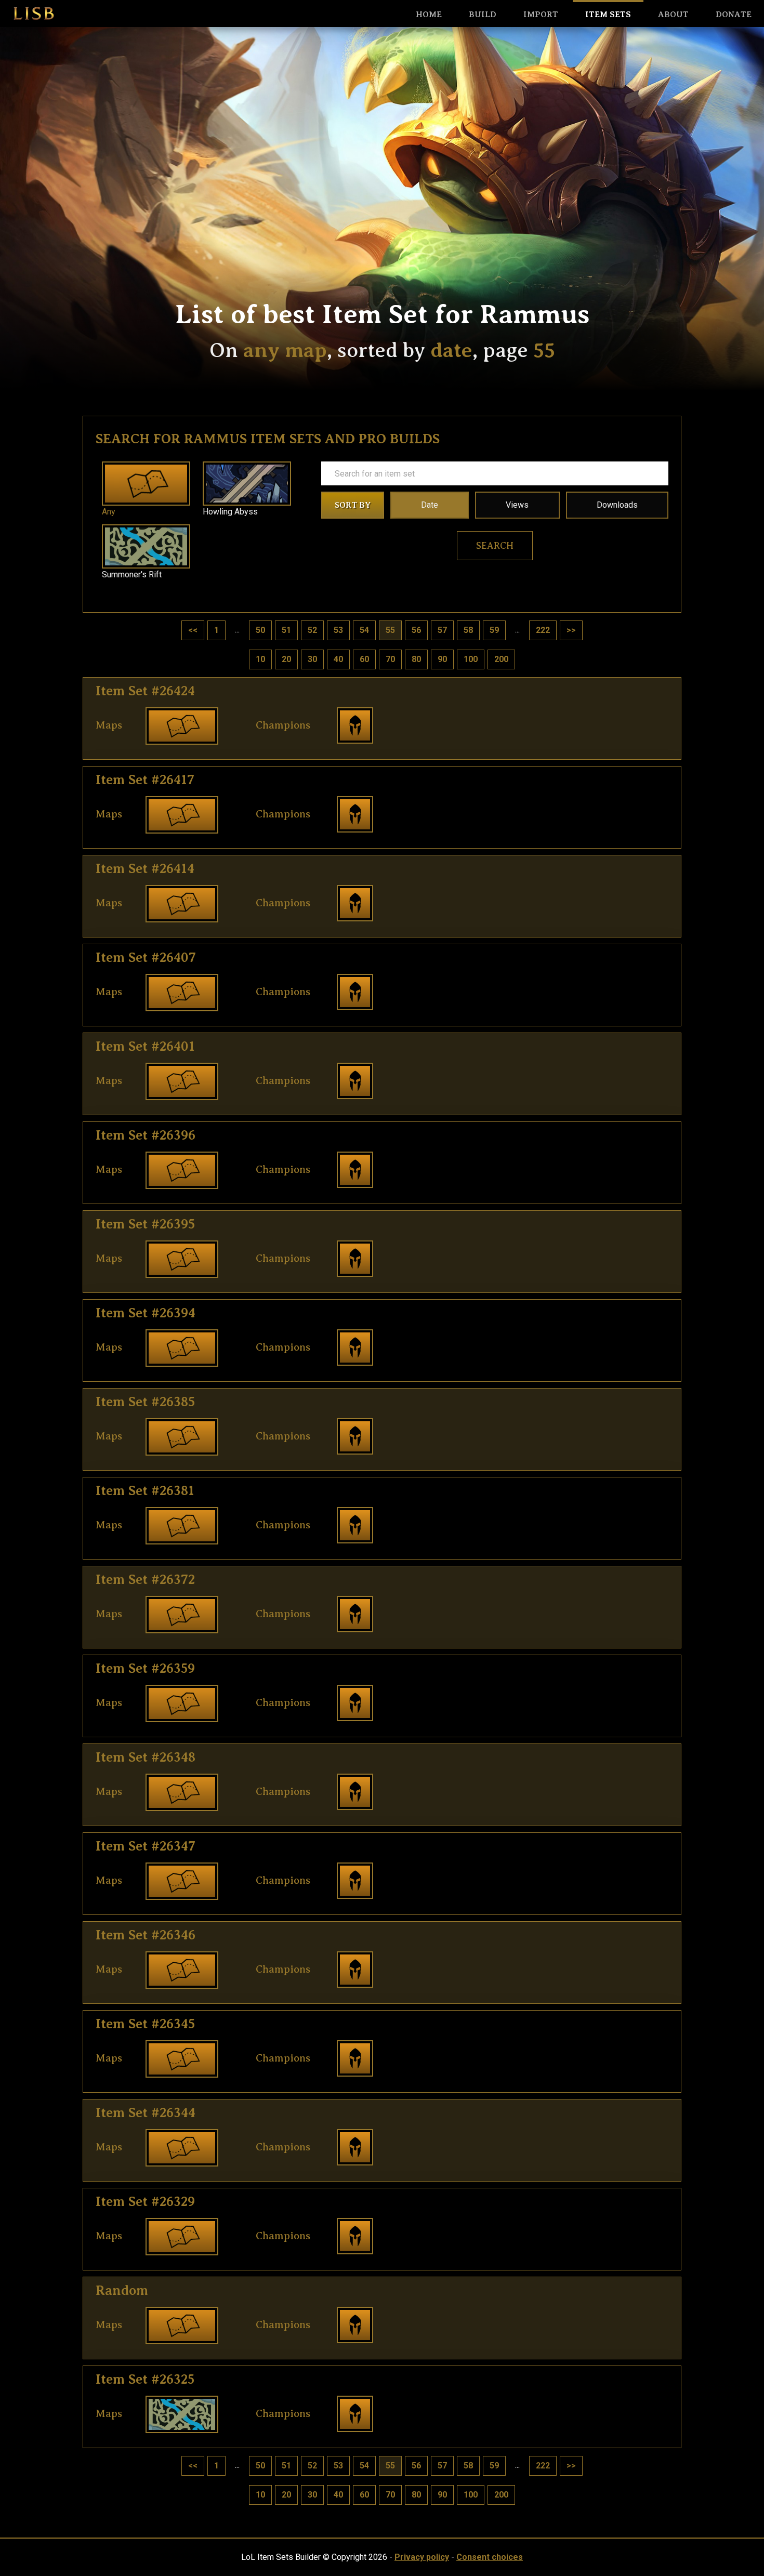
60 (364, 659)
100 (471, 659)
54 (364, 630)
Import (541, 15)
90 (442, 659)
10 (260, 659)
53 (338, 630)
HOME (429, 15)
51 (286, 630)
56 (416, 630)
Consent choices (490, 2557)
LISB (34, 14)
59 (494, 630)
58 (468, 630)
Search (495, 546)
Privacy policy (422, 2557)
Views (517, 505)
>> (571, 630)
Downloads (617, 505)
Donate (734, 15)
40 (338, 659)
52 (312, 630)
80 (416, 659)
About (673, 15)
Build (483, 15)
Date (430, 505)
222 (543, 630)
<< (193, 630)
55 (390, 630)
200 (501, 659)
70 (390, 659)
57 (442, 630)
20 (286, 659)
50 (260, 630)
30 (312, 659)
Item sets (608, 15)
